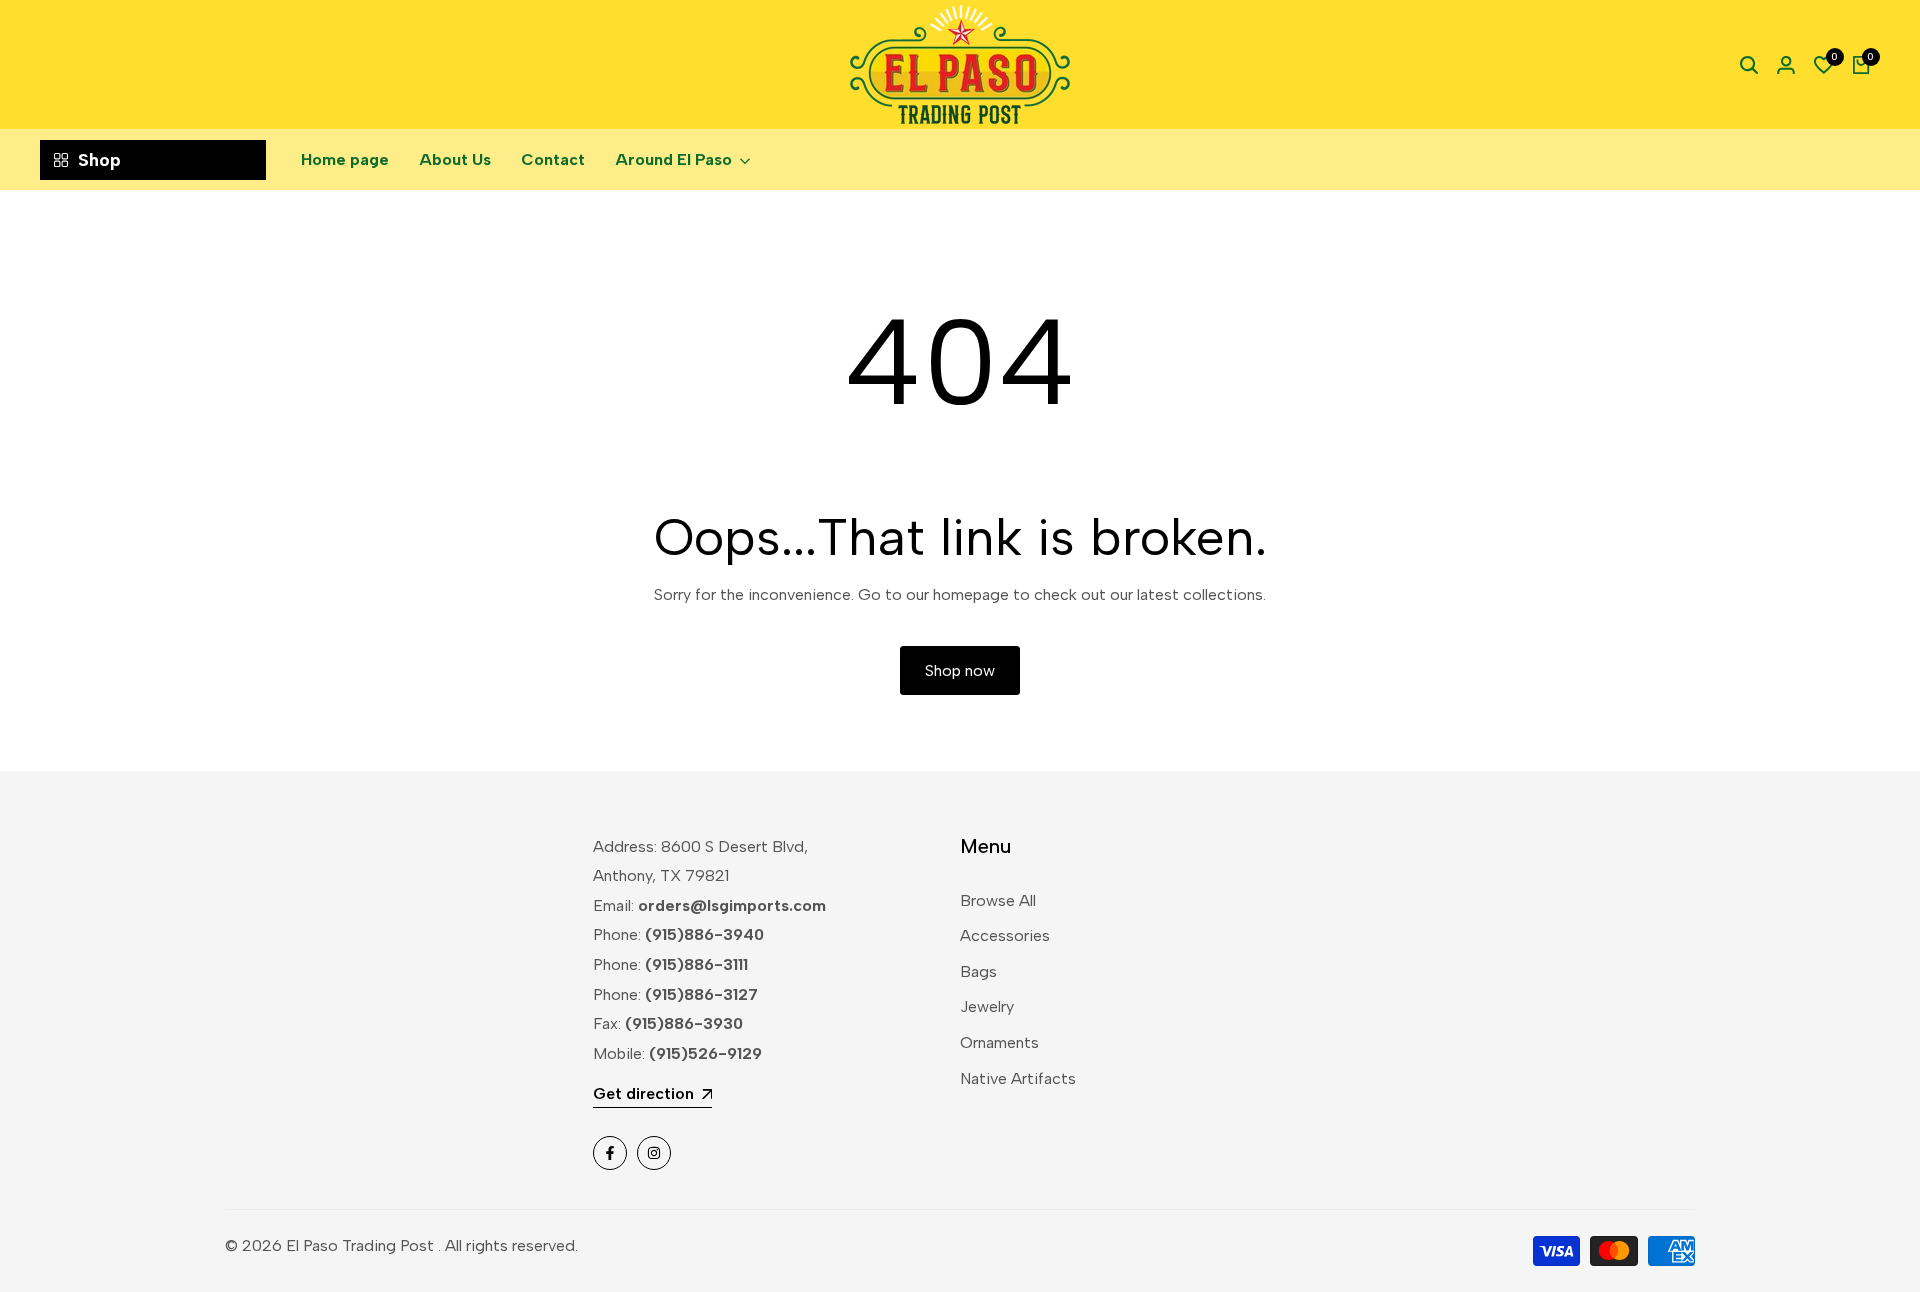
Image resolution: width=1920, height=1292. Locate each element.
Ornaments (999, 1042)
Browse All (998, 900)
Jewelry (987, 1006)
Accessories (1005, 935)
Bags (978, 971)
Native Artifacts (1018, 1078)
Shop (99, 160)
